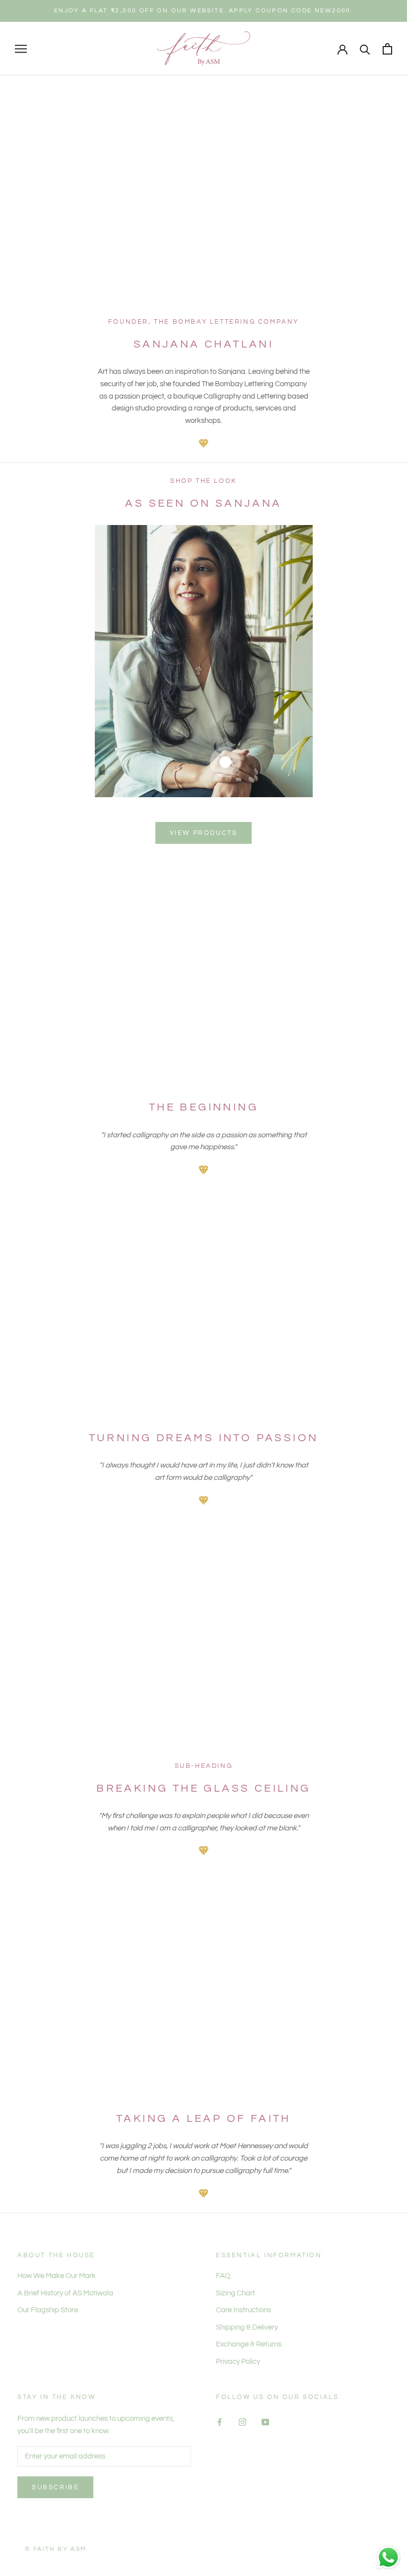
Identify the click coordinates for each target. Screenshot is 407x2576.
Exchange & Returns (249, 2344)
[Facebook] (220, 2422)
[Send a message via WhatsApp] (388, 2557)
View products (204, 833)
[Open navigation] (21, 49)
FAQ (223, 2276)
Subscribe (55, 2487)
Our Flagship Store (48, 2310)
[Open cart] (387, 49)
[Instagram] (242, 2422)
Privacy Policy (238, 2362)
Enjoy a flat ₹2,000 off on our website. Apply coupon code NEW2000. (203, 11)
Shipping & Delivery (247, 2327)
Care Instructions (243, 2310)
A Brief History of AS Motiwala (65, 2293)
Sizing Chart (236, 2293)
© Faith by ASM (56, 2549)
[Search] (365, 49)
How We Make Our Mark (57, 2276)
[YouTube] (265, 2422)
